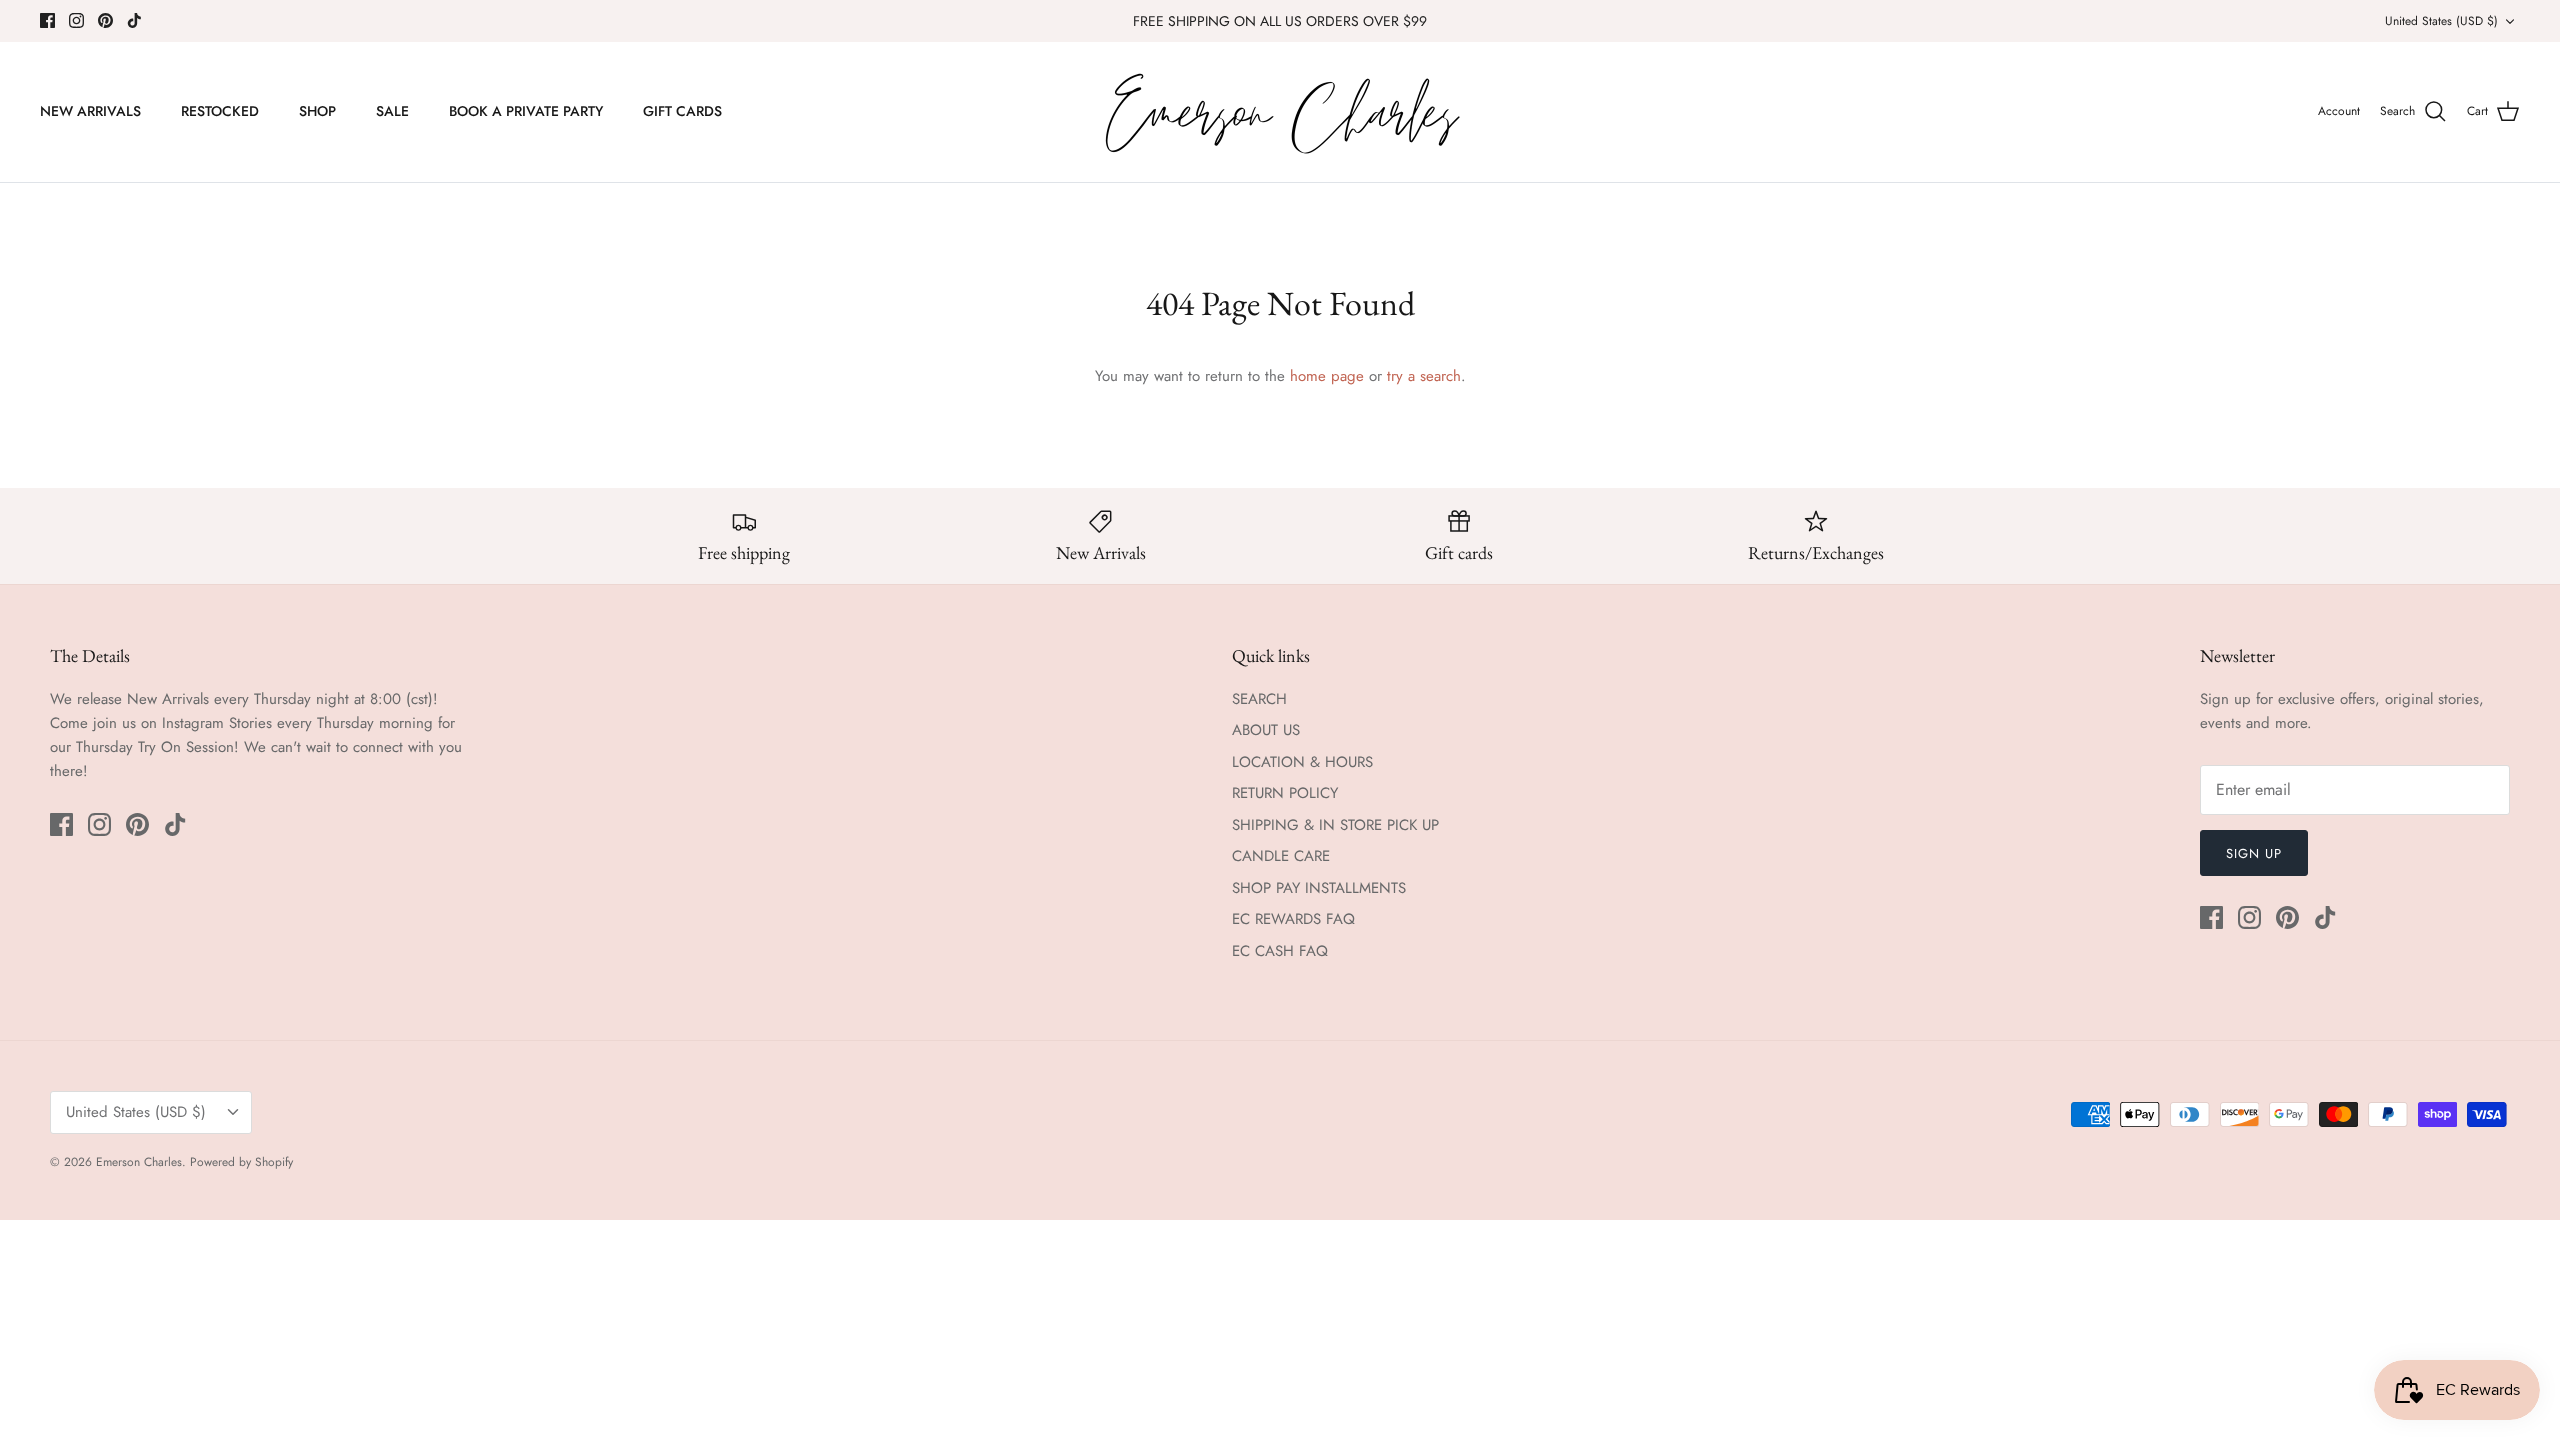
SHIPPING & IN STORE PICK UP (1335, 825)
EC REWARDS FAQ (1293, 919)
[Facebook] (47, 20)
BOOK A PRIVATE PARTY (526, 111)
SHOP (317, 111)
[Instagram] (76, 20)
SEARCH (1259, 699)
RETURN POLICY (1285, 793)
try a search (1424, 376)
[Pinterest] (105, 20)
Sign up (2254, 853)
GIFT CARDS (682, 111)
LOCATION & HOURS (1302, 762)
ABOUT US (1266, 730)
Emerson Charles (139, 1162)
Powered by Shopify (241, 1162)
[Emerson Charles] (1280, 112)
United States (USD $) (2441, 21)
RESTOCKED (220, 111)
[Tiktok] (134, 20)
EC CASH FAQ (1280, 951)
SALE (392, 111)
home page (1327, 376)
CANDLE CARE (1281, 856)
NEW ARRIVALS (90, 111)
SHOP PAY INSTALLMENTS (1319, 888)
